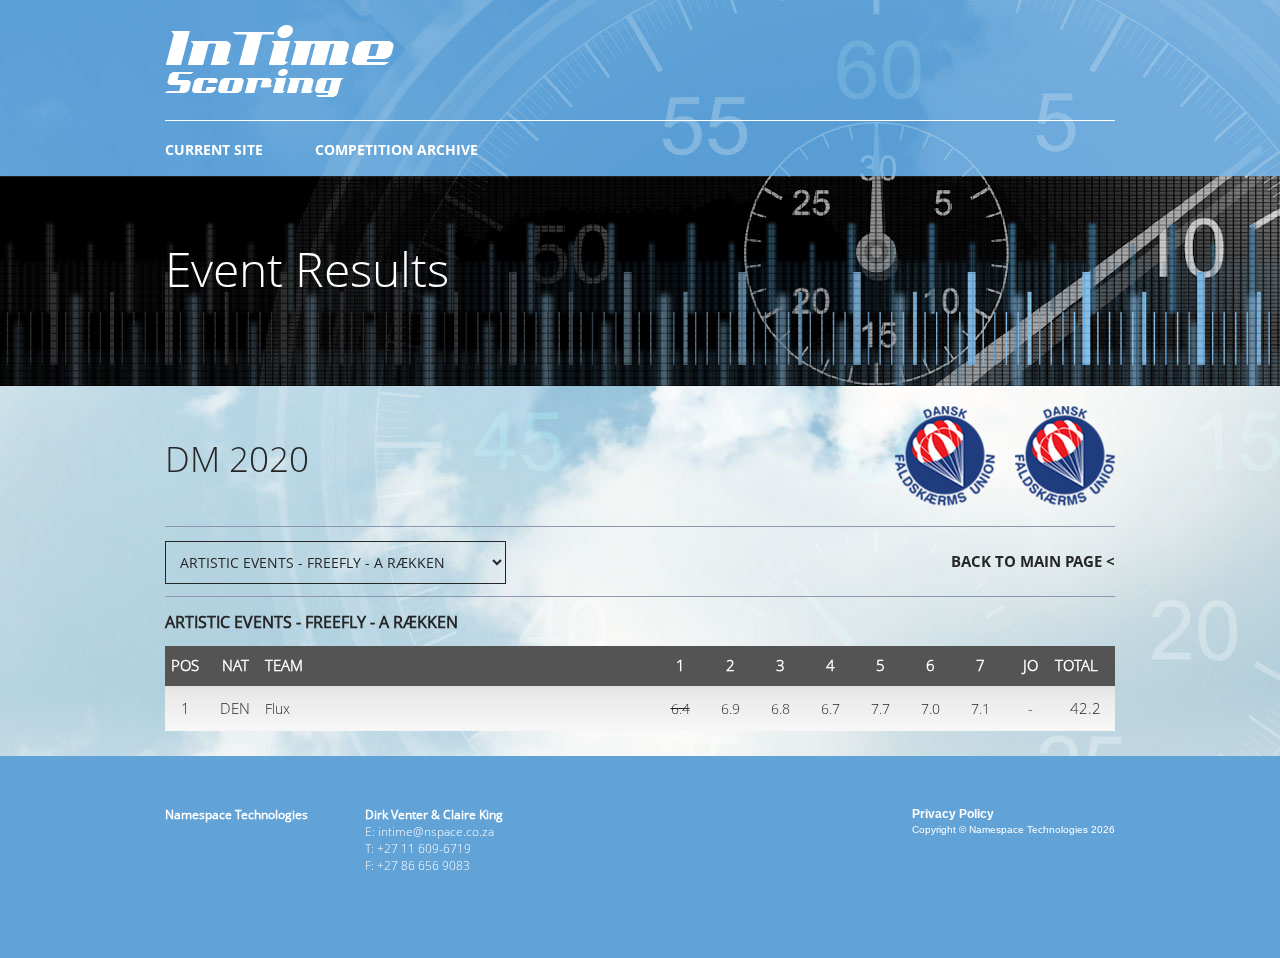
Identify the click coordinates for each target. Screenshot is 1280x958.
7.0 (930, 708)
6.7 (830, 708)
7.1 (980, 708)
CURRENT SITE (214, 149)
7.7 (880, 708)
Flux (277, 708)
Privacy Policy (953, 814)
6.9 (730, 708)
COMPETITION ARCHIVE (396, 149)
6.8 (780, 708)
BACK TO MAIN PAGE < (1033, 561)
